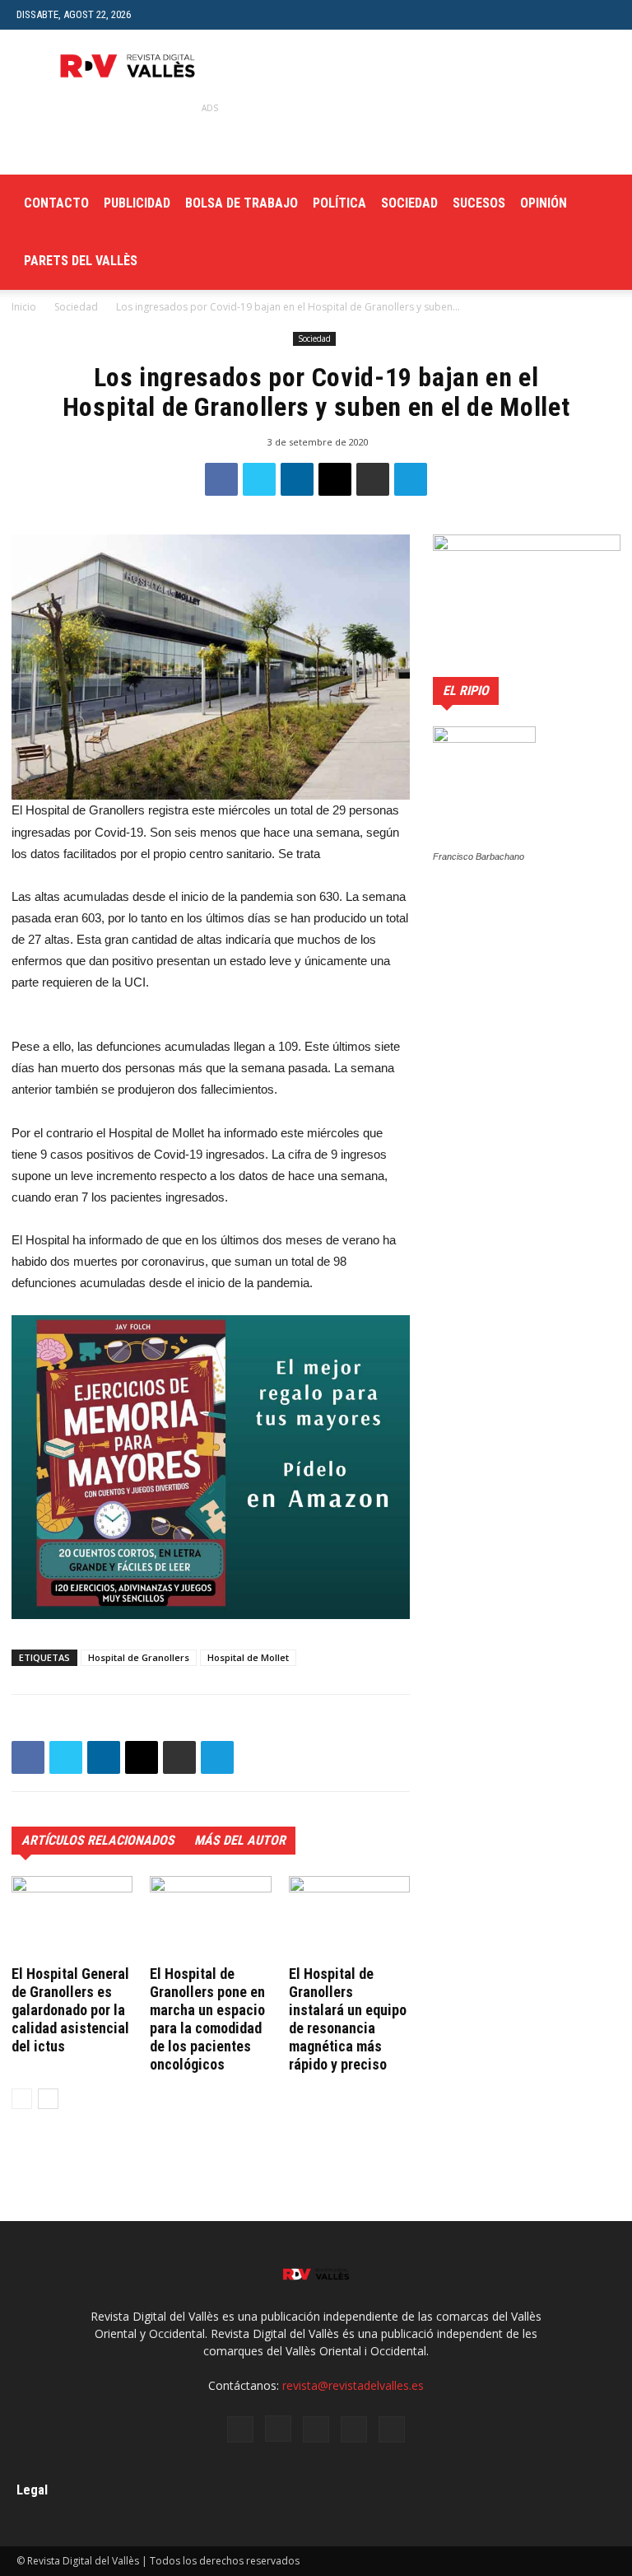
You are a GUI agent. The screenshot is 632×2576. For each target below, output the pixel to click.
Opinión (544, 203)
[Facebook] (240, 2429)
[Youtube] (392, 2429)
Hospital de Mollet (248, 1657)
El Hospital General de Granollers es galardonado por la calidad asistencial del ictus (70, 2010)
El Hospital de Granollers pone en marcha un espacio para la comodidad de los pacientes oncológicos (207, 2019)
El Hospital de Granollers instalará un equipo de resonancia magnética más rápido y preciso (348, 2019)
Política (339, 203)
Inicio (24, 307)
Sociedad (409, 203)
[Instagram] (278, 2429)
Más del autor (240, 1840)
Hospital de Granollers (139, 1657)
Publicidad (137, 203)
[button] (603, 14)
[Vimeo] (354, 2429)
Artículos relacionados (98, 1840)
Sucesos (479, 203)
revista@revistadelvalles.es (353, 2385)
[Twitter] (316, 2429)
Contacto (56, 203)
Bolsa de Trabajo (242, 203)
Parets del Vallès (81, 261)
